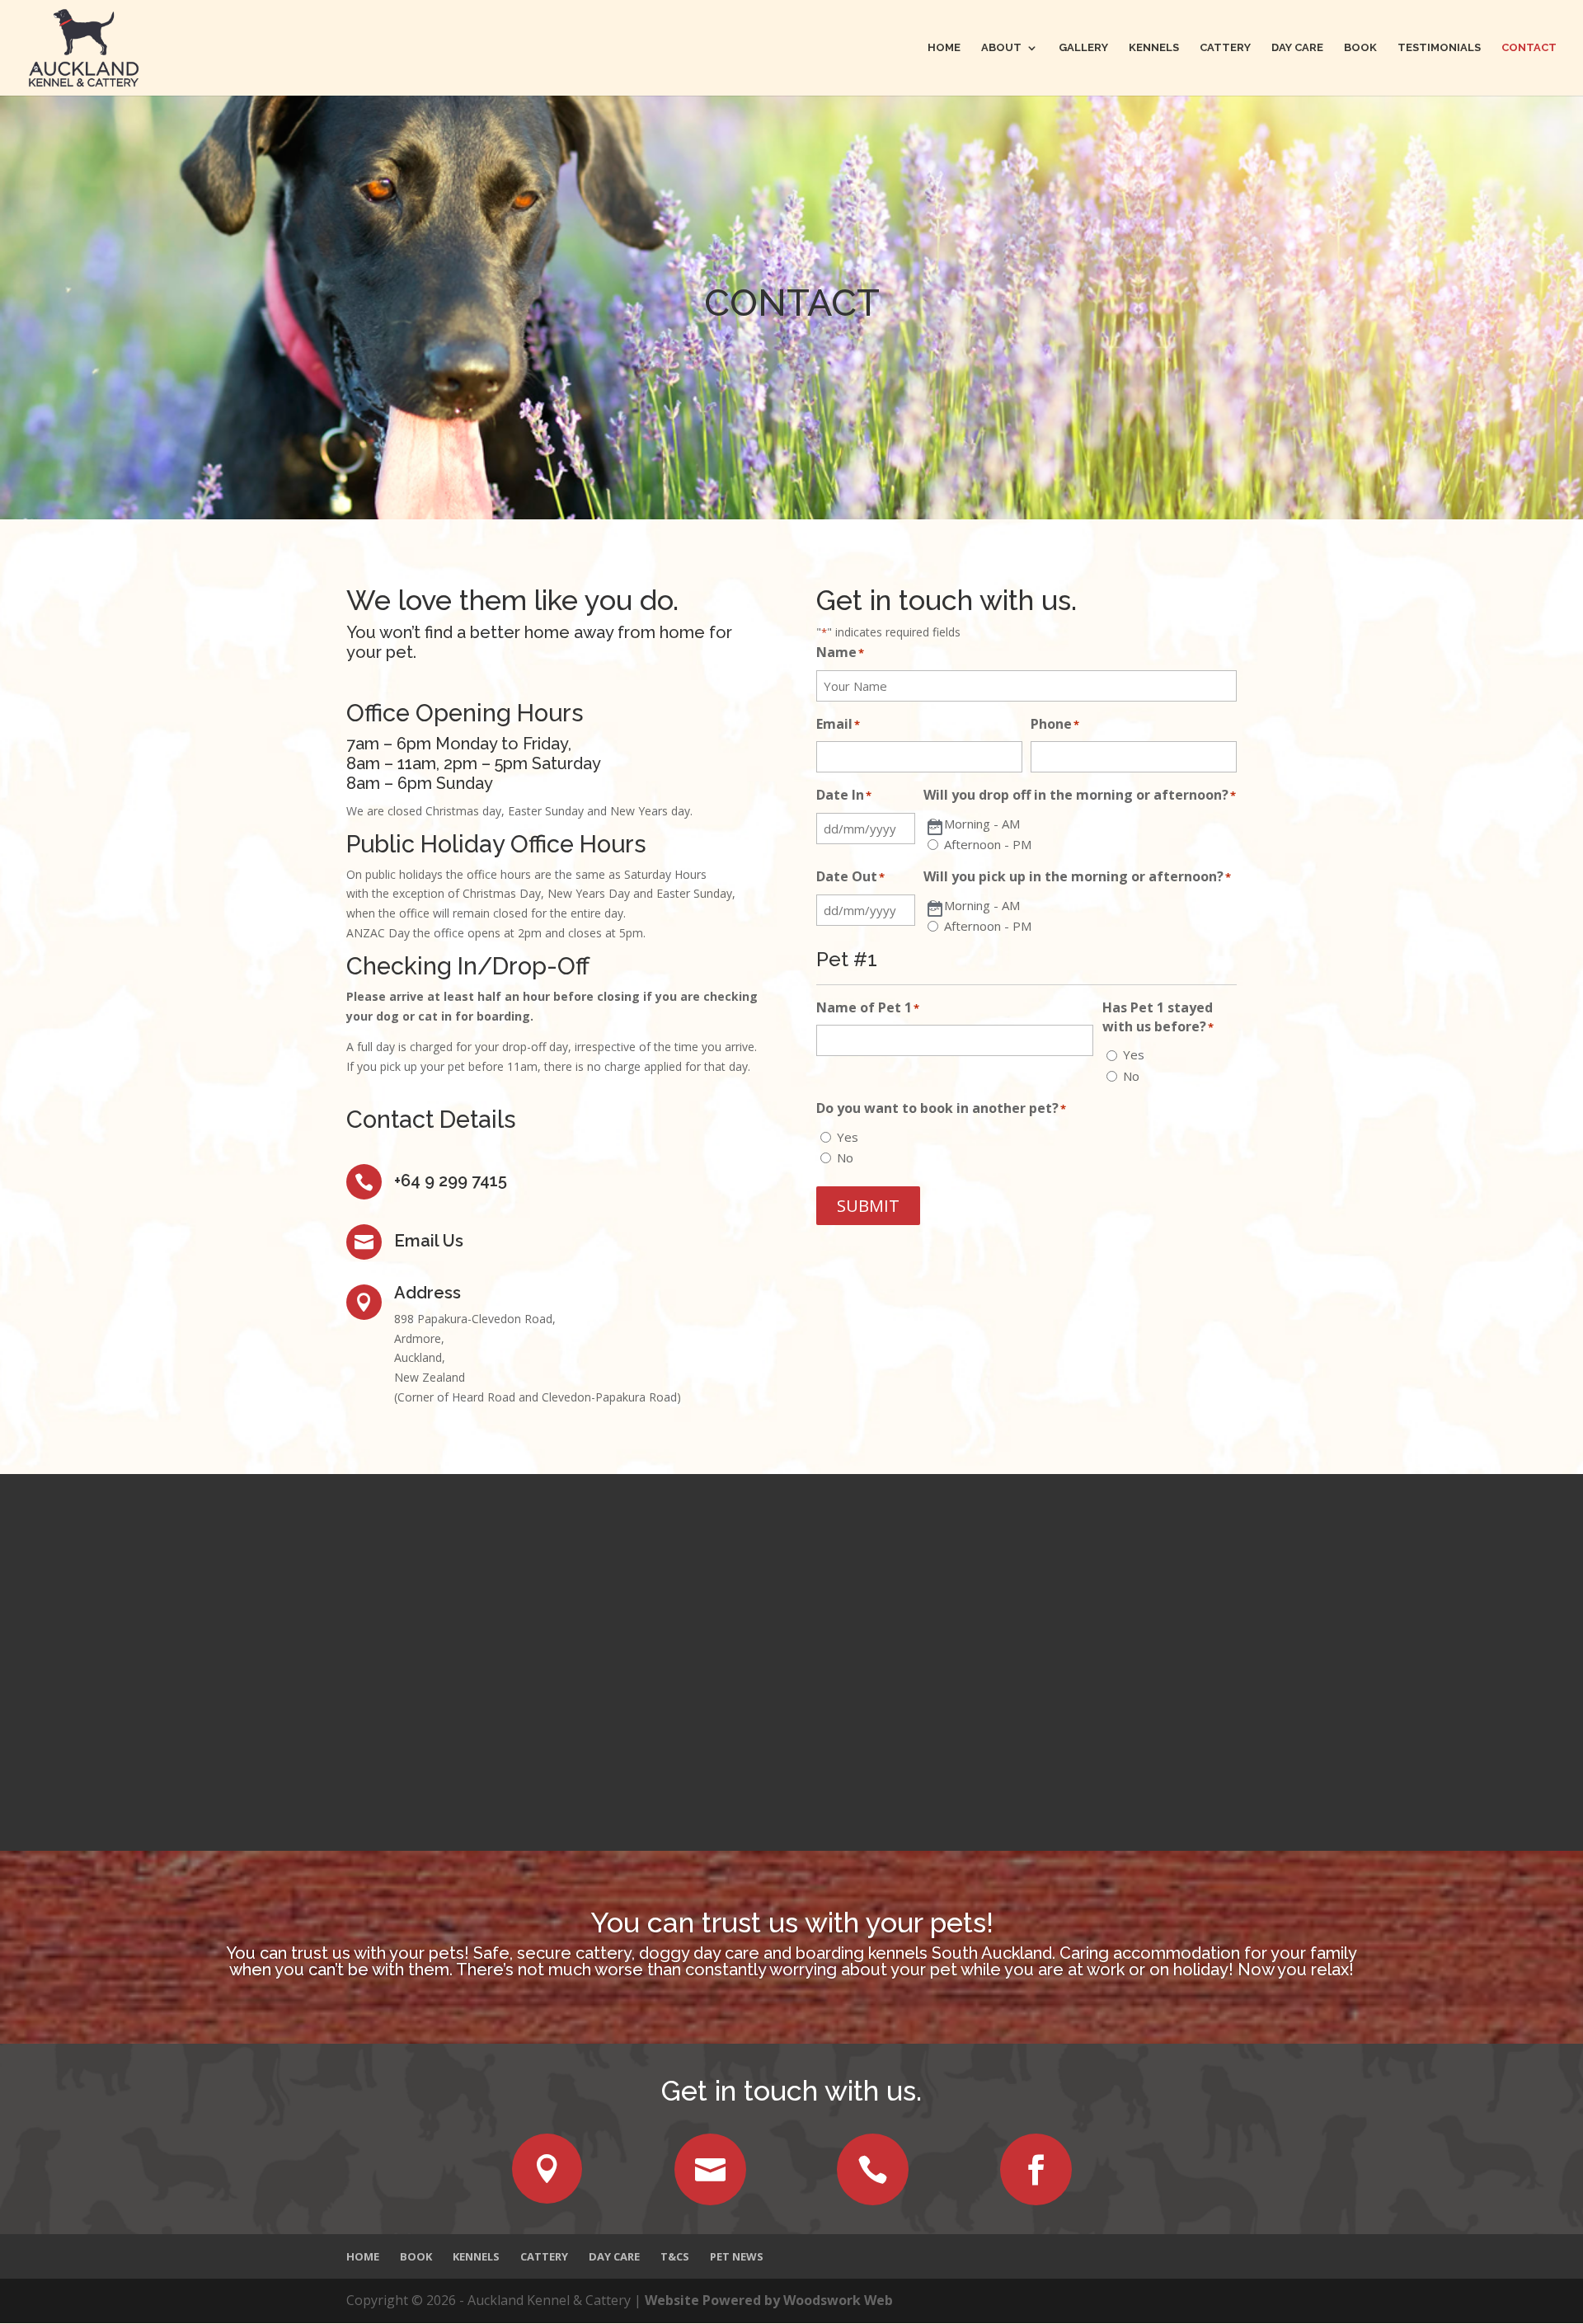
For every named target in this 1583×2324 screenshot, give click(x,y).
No (1131, 1076)
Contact (1529, 48)
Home (944, 48)
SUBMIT (868, 1206)
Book (1360, 48)
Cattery (1225, 48)
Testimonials (1439, 48)
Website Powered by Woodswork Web (769, 2300)
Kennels (1154, 48)
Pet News (737, 2256)
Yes (1134, 1054)
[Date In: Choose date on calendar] (935, 829)
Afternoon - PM (988, 844)
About (1001, 48)
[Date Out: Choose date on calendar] (935, 910)
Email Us (429, 1241)
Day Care (1297, 48)
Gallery (1083, 48)
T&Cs (675, 2256)
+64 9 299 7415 (451, 1181)
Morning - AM (982, 824)
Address (427, 1293)
